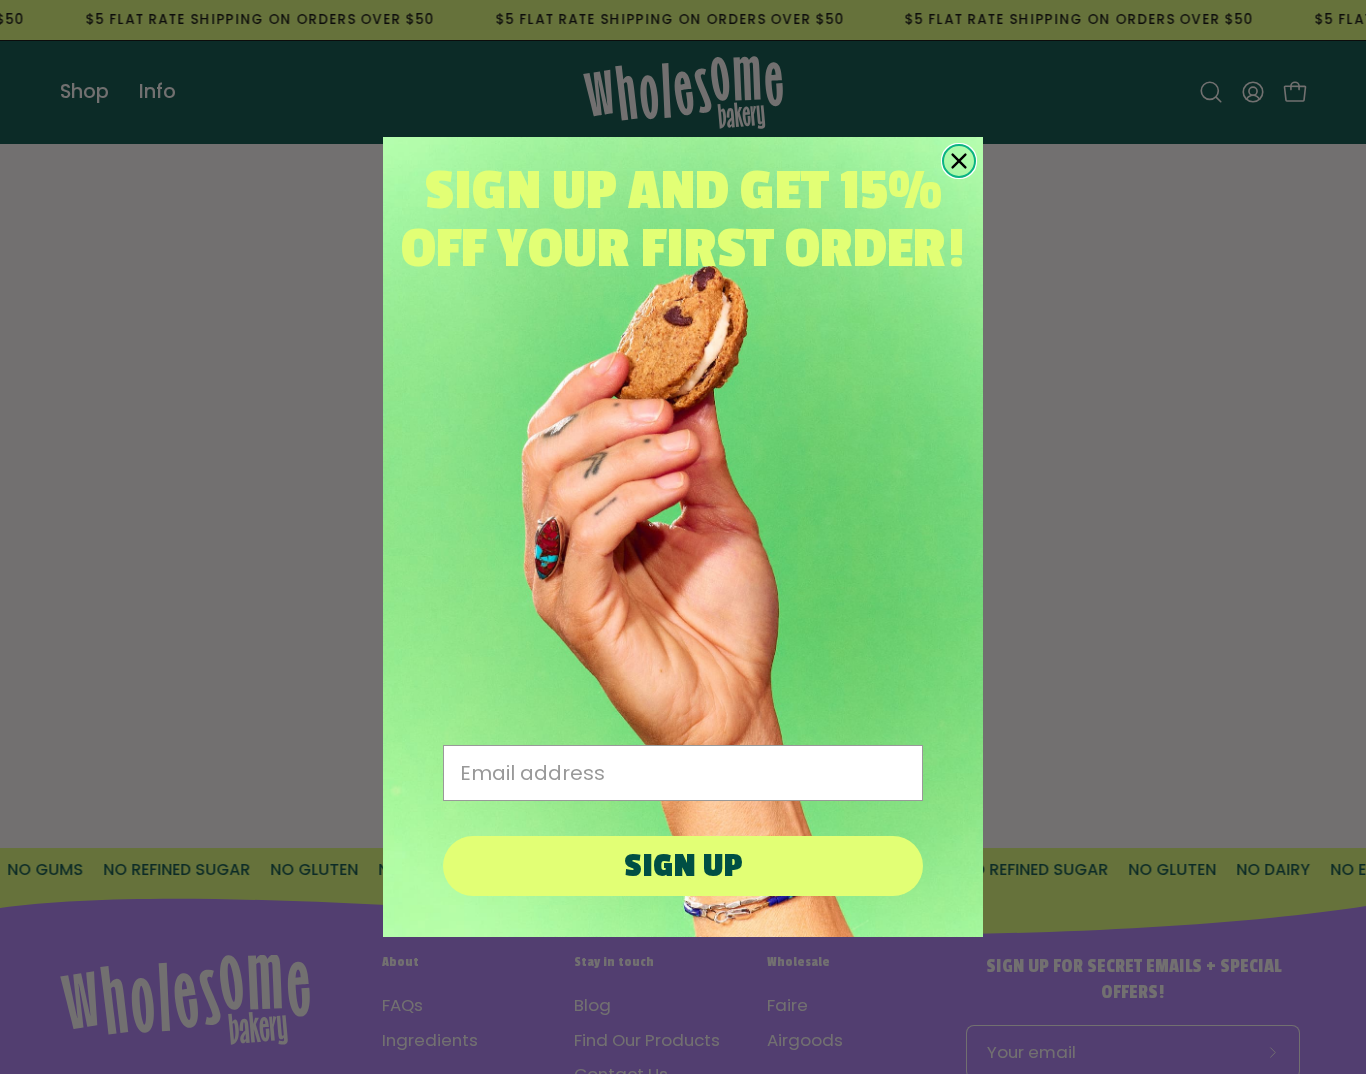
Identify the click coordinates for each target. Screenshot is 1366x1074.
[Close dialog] (959, 161)
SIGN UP (683, 866)
